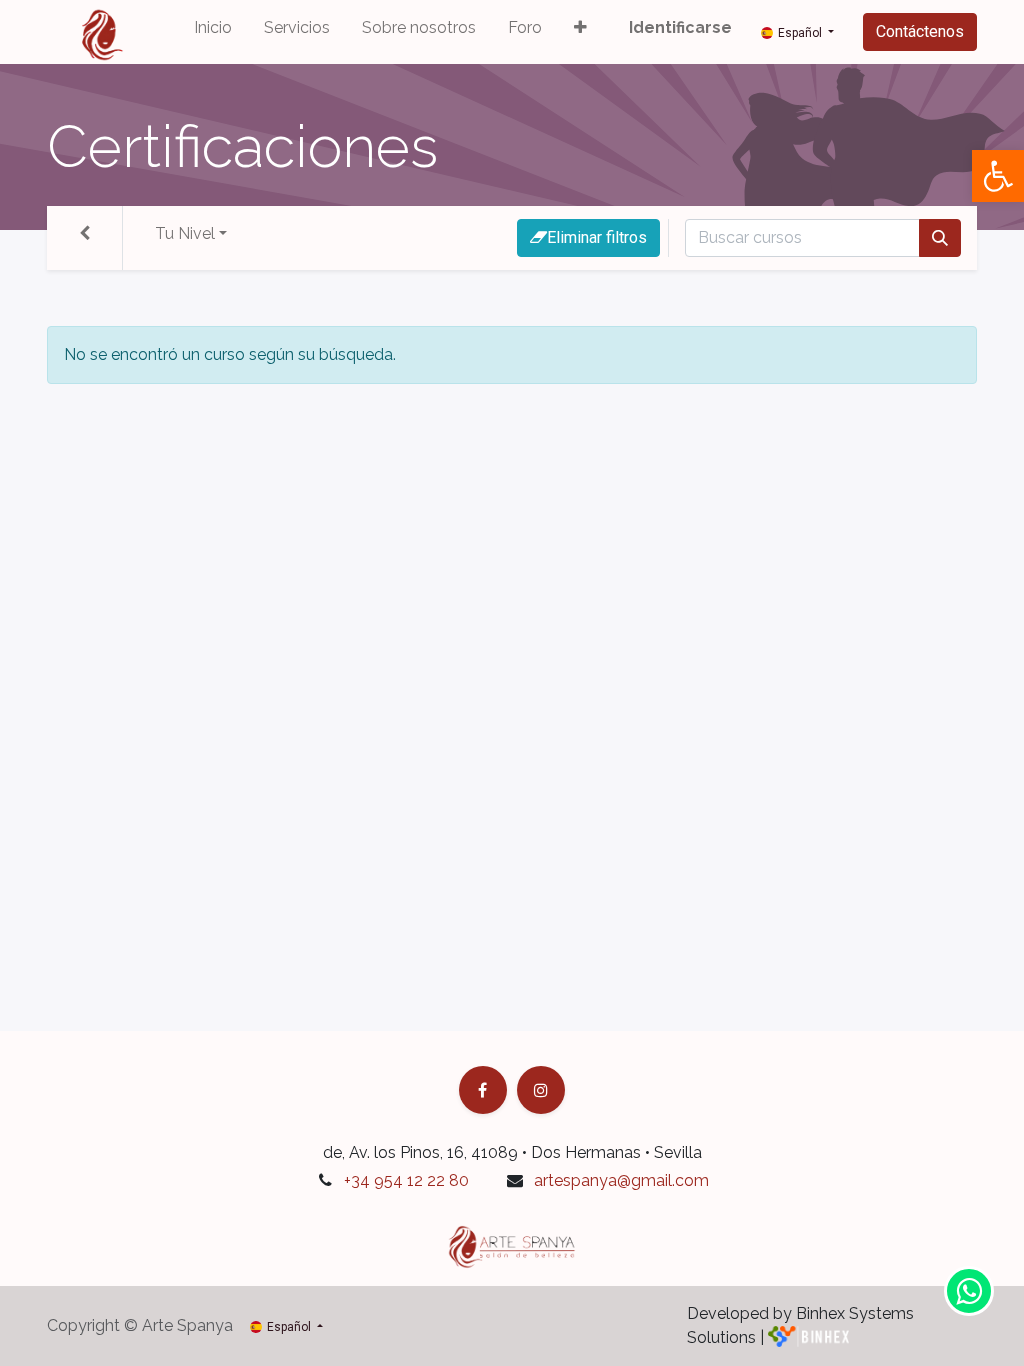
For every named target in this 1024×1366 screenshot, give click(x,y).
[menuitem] (213, 32)
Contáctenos (920, 31)
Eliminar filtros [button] (597, 237)
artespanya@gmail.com (621, 1180)
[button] (580, 32)
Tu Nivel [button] (185, 233)
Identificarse (680, 27)
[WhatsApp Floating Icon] (969, 1291)
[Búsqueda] (940, 238)
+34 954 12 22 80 (406, 1180)
